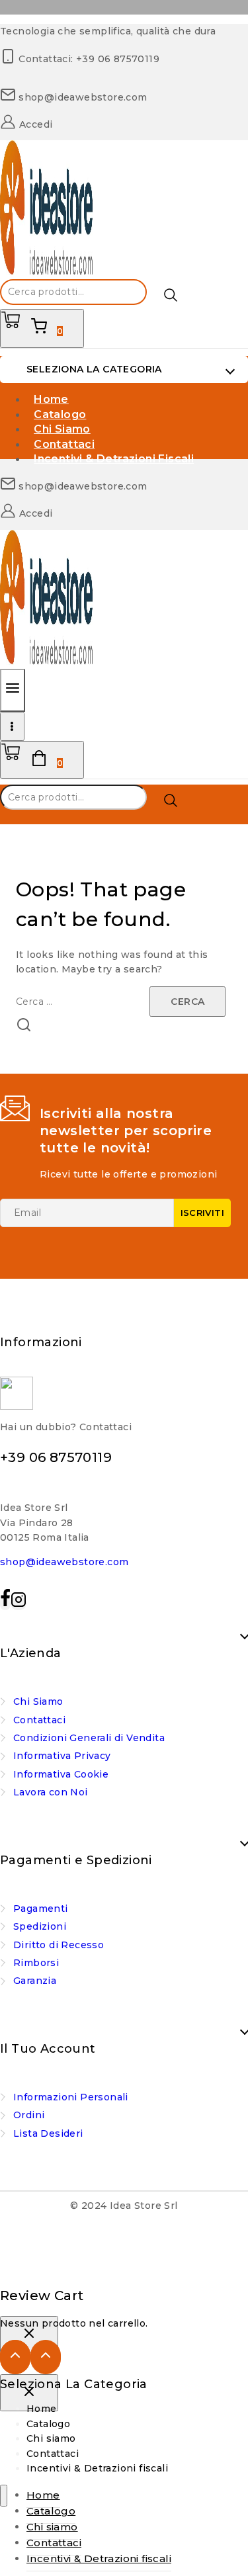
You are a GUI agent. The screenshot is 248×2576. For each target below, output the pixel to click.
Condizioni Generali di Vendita (89, 1738)
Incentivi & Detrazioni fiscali (114, 459)
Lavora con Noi (51, 1792)
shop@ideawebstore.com (64, 1562)
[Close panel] (29, 2393)
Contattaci (39, 1720)
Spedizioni (40, 1926)
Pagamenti (41, 1909)
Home (42, 2409)
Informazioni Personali (71, 2097)
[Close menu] (4, 2496)
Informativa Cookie (61, 1774)
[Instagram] (19, 1603)
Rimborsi (36, 1963)
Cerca (171, 295)
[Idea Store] (46, 272)
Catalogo (48, 2424)
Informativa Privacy (62, 1756)
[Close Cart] (29, 2335)
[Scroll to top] (15, 2357)
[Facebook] (5, 1603)
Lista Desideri (48, 2133)
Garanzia (35, 1981)
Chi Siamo (38, 1701)
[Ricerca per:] (83, 1002)
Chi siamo (51, 2438)
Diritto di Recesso (59, 1945)
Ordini (29, 2115)
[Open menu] (12, 726)
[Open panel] (13, 690)
